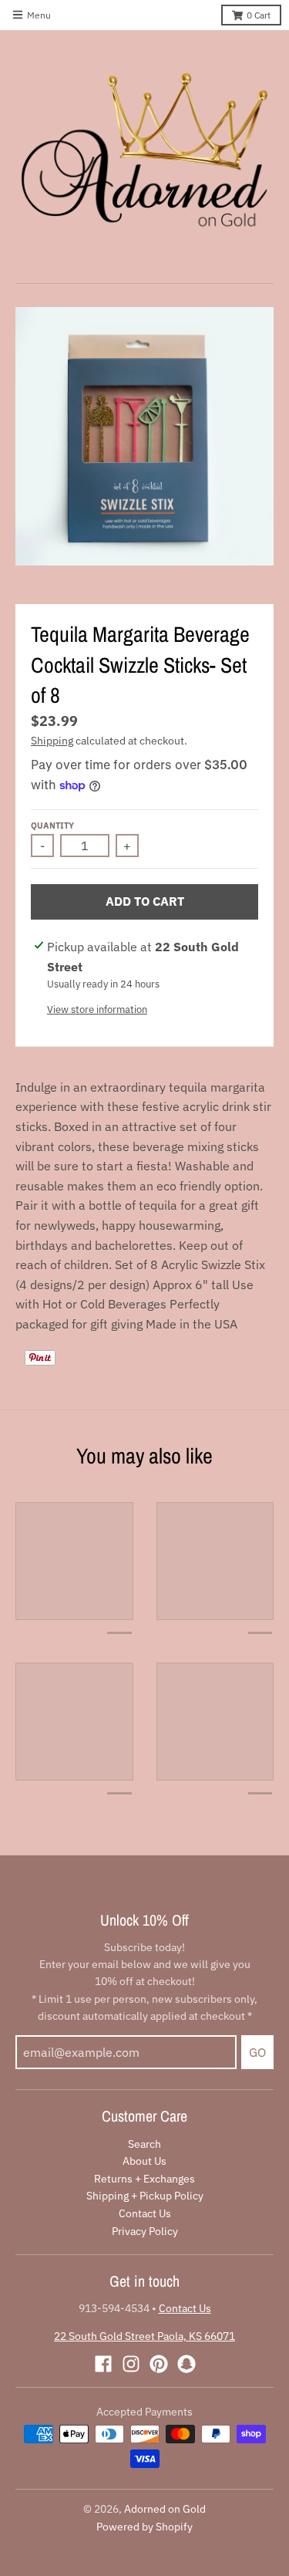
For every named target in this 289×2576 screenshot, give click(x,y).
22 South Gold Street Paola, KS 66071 (144, 2336)
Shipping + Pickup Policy (145, 2196)
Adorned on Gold (165, 2509)
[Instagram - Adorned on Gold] (131, 2364)
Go (257, 2052)
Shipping (52, 741)
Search (144, 2144)
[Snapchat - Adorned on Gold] (187, 2364)
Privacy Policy (145, 2231)
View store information (97, 1009)
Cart (259, 15)
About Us (144, 2161)
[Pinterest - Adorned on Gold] (159, 2364)
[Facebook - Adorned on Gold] (103, 2364)
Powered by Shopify (144, 2527)
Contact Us (145, 2213)
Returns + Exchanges (144, 2179)
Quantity (52, 825)
